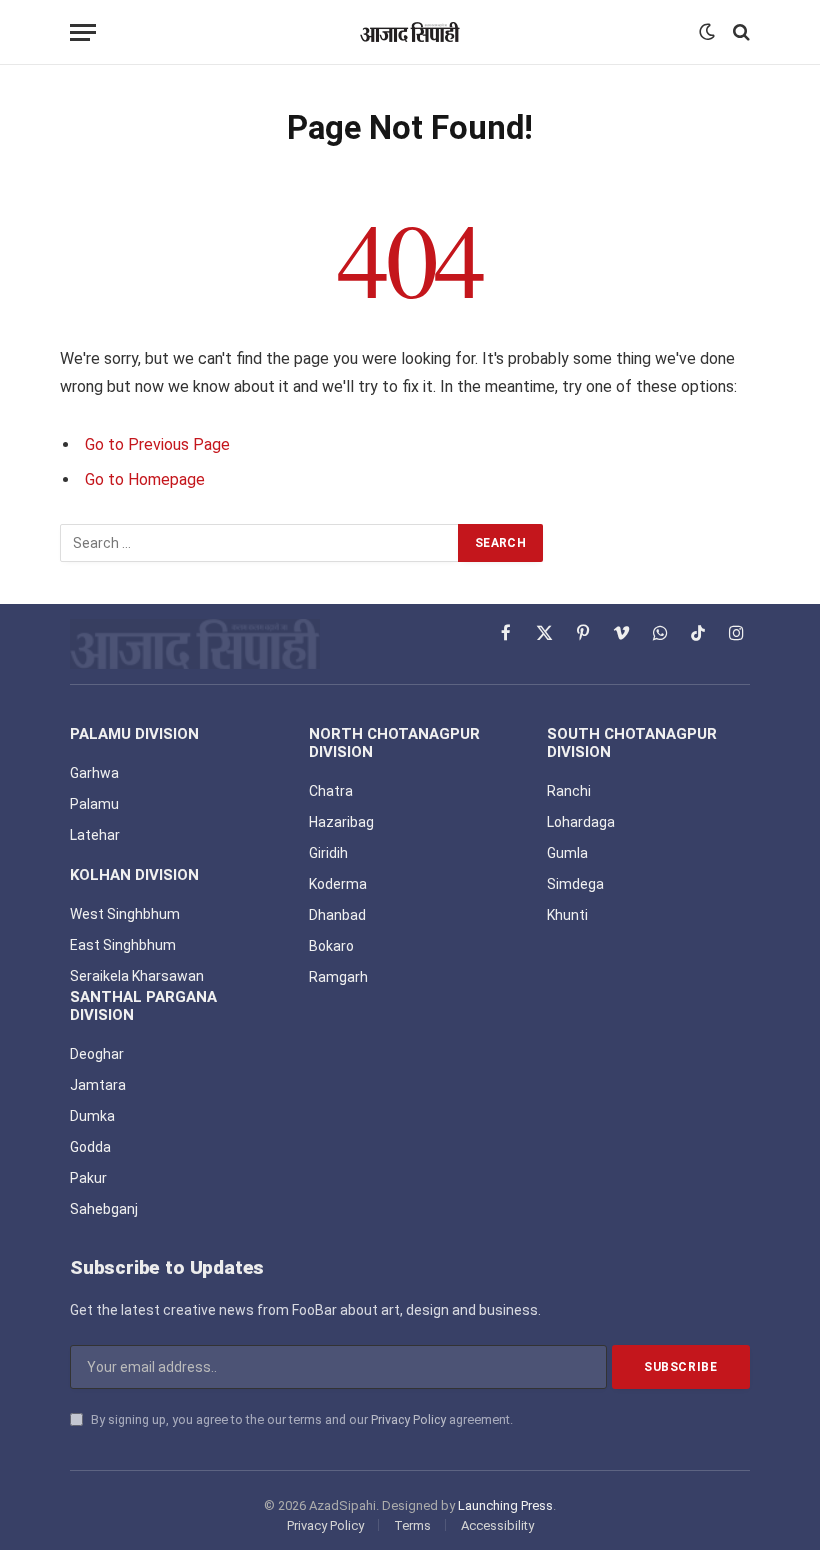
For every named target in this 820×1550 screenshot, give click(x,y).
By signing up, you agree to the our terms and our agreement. (300, 1419)
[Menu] (83, 32)
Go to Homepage (145, 479)
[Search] (739, 32)
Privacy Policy (408, 1419)
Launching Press (505, 1505)
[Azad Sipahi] (410, 32)
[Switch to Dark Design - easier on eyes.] (707, 32)
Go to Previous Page (157, 444)
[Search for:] (260, 543)
